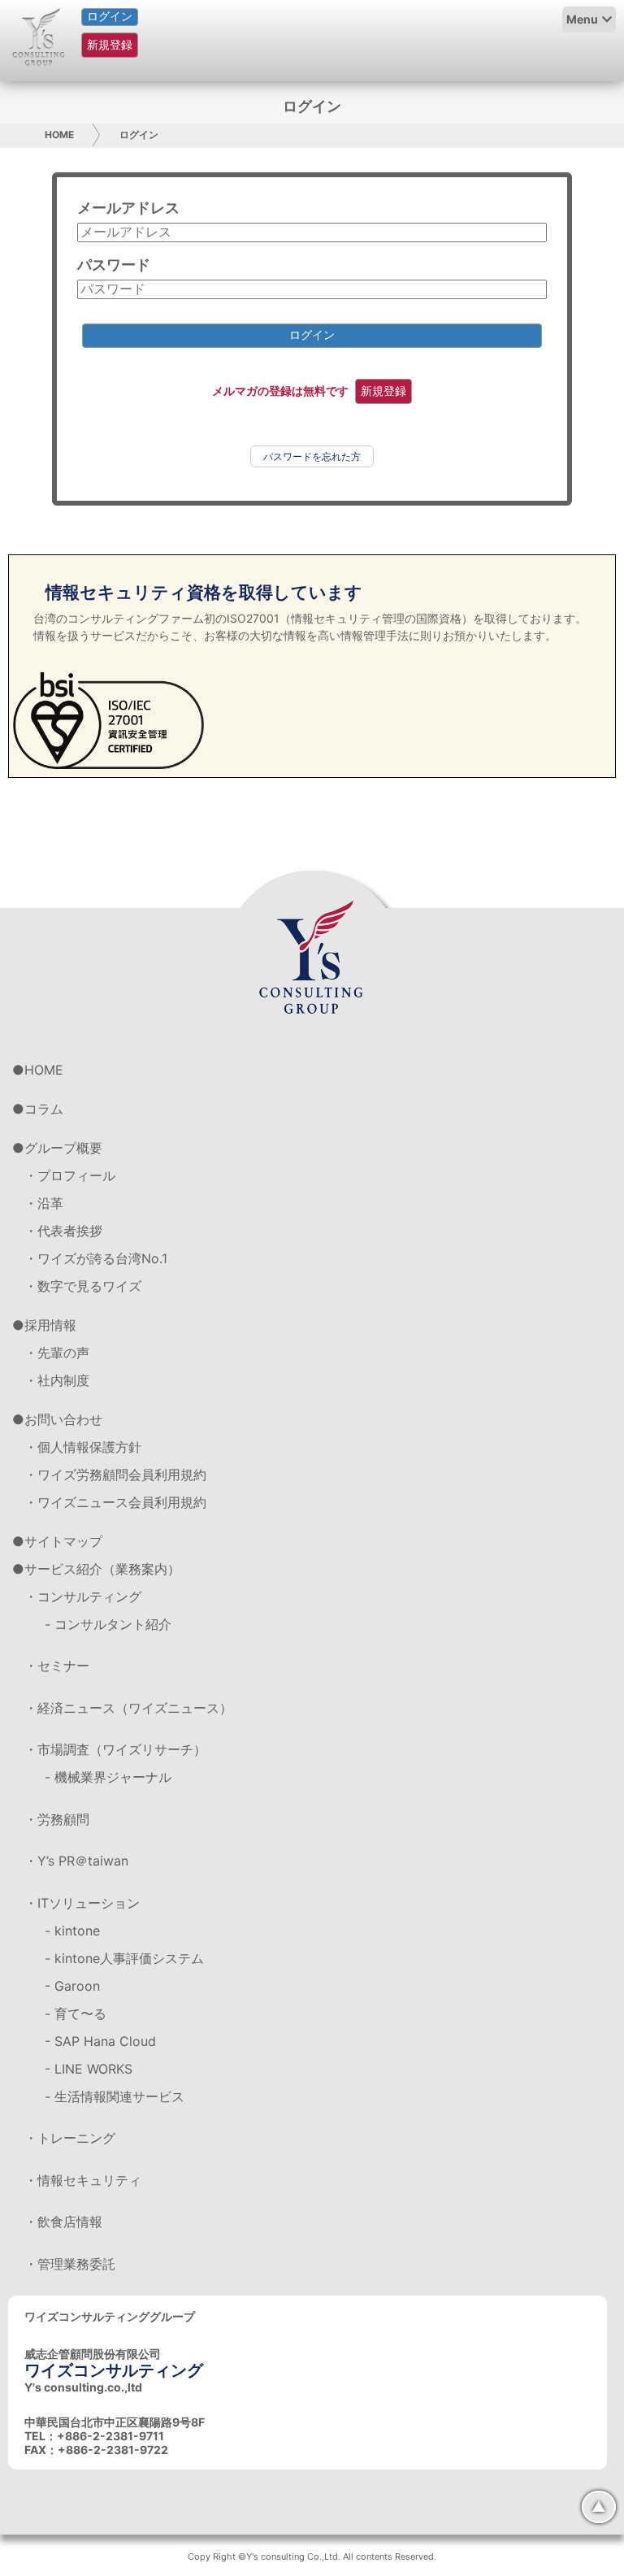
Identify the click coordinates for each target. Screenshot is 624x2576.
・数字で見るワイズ (83, 1286)
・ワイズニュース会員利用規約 (115, 1502)
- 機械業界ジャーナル (108, 1777)
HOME (59, 135)
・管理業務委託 (70, 2264)
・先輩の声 (57, 1353)
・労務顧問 (57, 1819)
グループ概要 (63, 1148)
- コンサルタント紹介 (108, 1624)
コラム (44, 1109)
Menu (582, 19)
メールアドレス (128, 208)
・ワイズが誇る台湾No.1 (96, 1258)
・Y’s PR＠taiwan (76, 1861)
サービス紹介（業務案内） (102, 1569)
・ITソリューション (82, 1903)
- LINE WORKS (89, 2069)
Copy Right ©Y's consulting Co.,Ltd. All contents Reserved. (312, 2556)
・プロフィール (70, 1175)
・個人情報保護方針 (83, 1447)
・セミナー (57, 1666)
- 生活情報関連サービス (115, 2096)
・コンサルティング (83, 1596)
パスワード (114, 265)
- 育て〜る (76, 2013)
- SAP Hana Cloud (100, 2041)
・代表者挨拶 (63, 1231)
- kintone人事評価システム (124, 1958)
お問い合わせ (63, 1419)
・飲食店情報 (63, 2222)
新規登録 (110, 44)
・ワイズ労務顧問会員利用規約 (115, 1475)
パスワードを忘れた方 (312, 456)
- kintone (72, 1931)
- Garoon (72, 1986)
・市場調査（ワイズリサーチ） (115, 1749)
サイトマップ (63, 1541)
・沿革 (44, 1203)
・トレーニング (70, 2138)
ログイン (110, 16)
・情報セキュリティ (83, 2180)
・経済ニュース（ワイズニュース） (128, 1708)
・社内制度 (57, 1380)
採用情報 (50, 1325)
